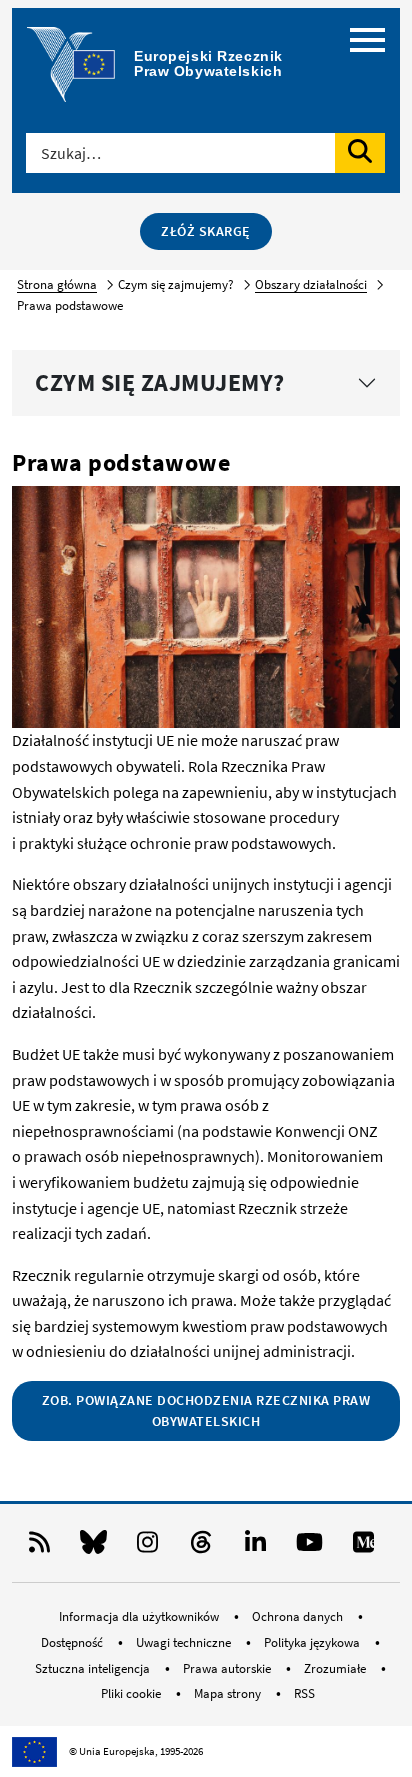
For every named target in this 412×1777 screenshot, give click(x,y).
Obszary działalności (311, 284)
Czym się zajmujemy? (160, 382)
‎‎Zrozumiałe (336, 1668)
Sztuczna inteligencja (94, 1668)
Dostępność (73, 1642)
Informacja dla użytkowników (140, 1616)
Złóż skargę (206, 231)
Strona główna (57, 284)
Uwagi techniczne (185, 1642)
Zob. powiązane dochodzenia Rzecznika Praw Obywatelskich (206, 1410)
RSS (304, 1693)
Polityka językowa (313, 1642)
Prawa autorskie (228, 1668)
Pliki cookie (132, 1693)
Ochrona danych (299, 1616)
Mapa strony (229, 1693)
